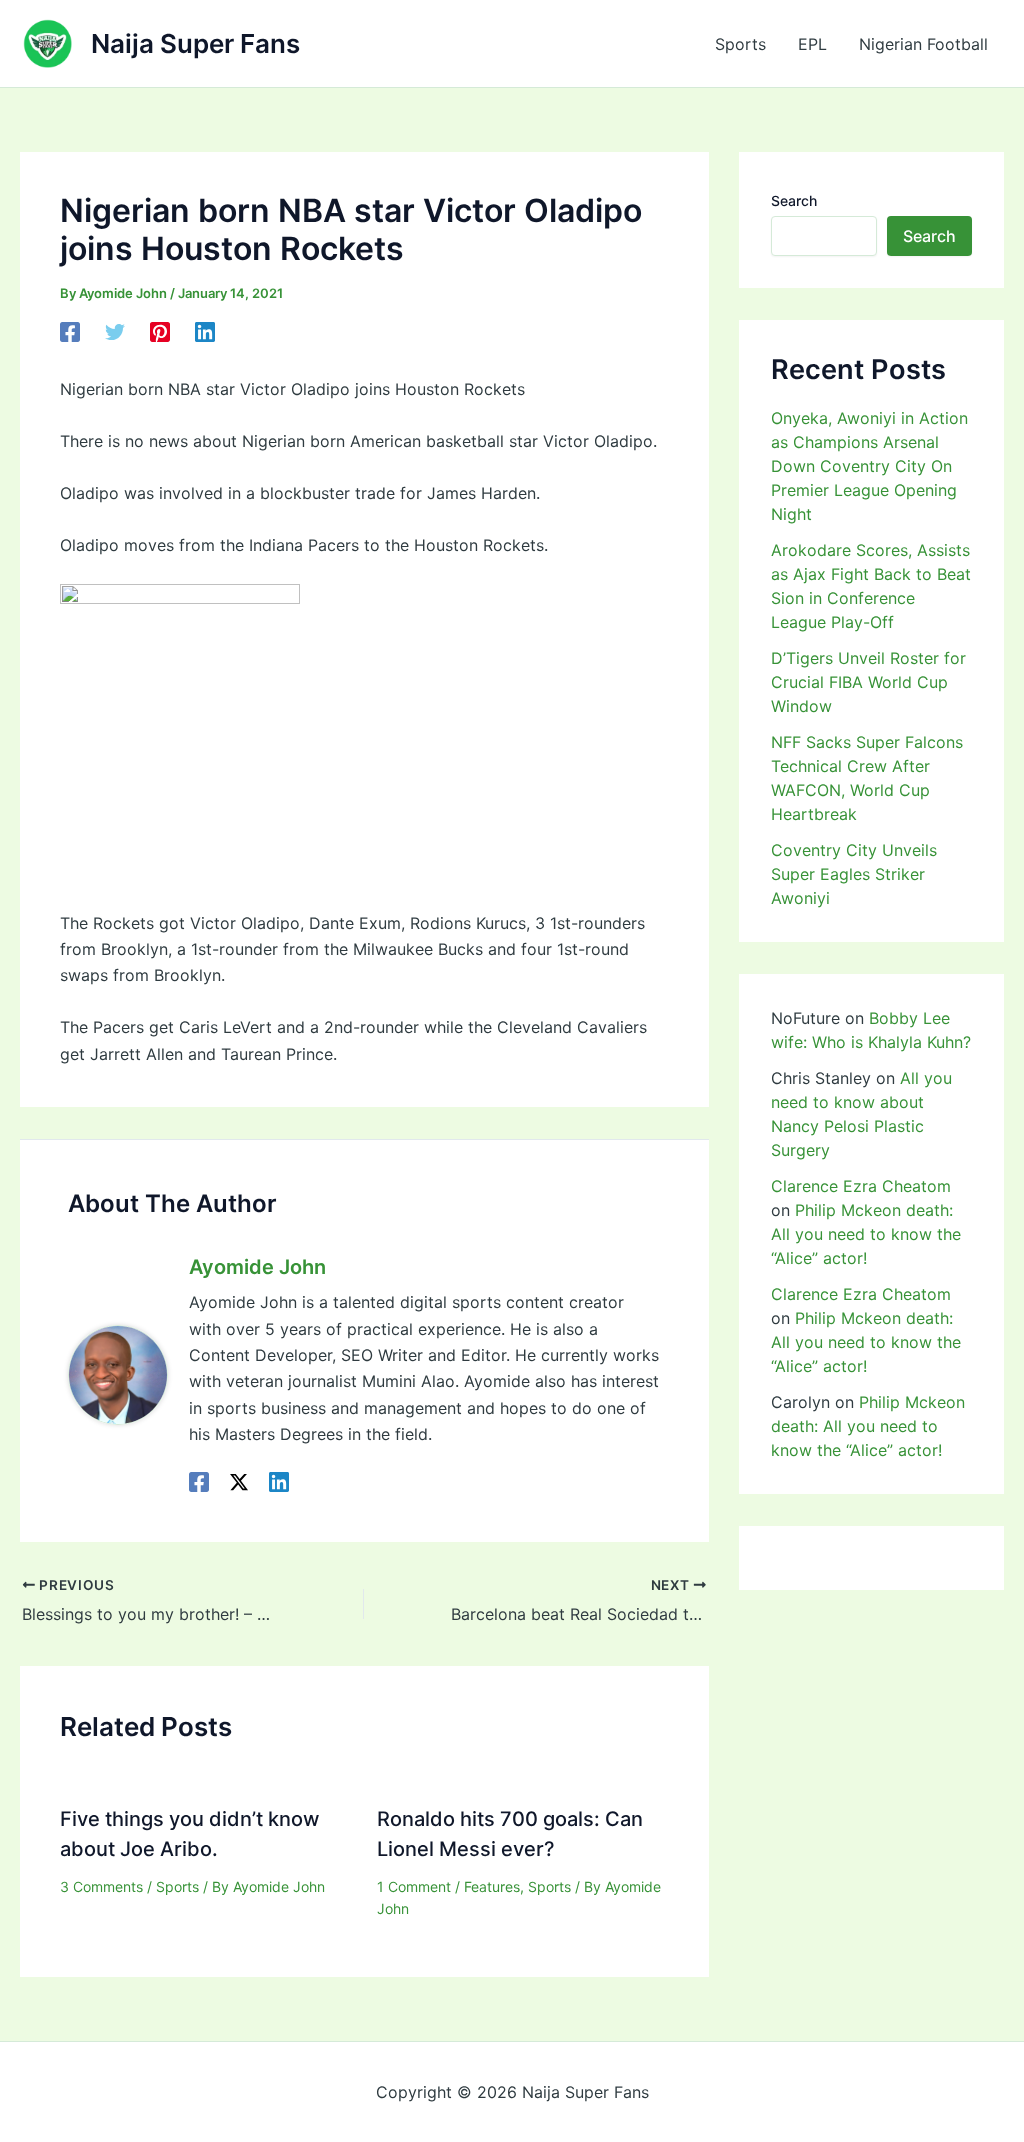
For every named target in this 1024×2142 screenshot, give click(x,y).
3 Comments (101, 1886)
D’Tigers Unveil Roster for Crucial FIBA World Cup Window (868, 682)
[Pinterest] (160, 332)
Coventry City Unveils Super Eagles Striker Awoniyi (854, 874)
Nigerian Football (923, 44)
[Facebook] (70, 332)
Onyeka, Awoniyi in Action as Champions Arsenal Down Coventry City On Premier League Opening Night (869, 466)
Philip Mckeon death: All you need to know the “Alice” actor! (866, 1234)
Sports (740, 44)
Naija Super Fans (195, 43)
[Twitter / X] (239, 1482)
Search (794, 200)
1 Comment (414, 1886)
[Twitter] (115, 332)
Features (492, 1886)
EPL (812, 44)
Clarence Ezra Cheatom (861, 1186)
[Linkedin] (205, 332)
